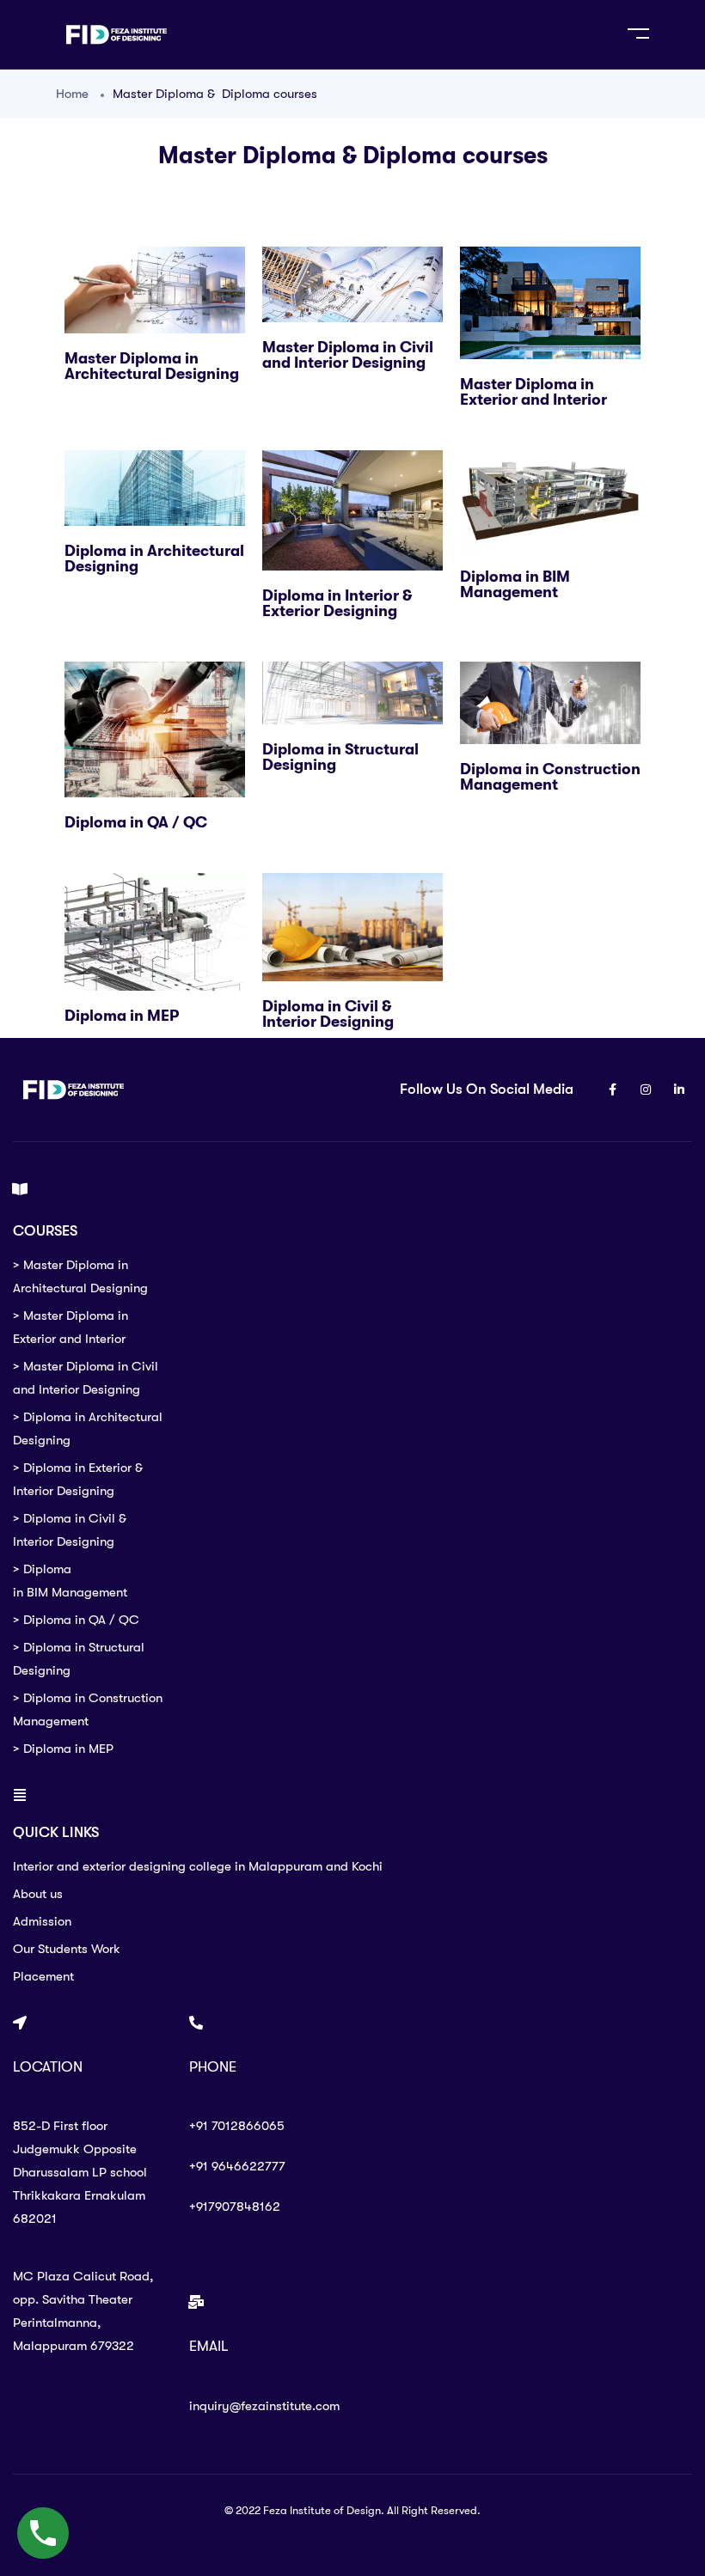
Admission (42, 1921)
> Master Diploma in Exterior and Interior (70, 1327)
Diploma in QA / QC (136, 822)
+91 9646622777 (237, 2166)
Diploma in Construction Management (550, 777)
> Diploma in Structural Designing (79, 1659)
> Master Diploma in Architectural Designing (80, 1276)
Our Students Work (67, 1949)
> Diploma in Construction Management (88, 1709)
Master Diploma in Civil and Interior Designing (348, 355)
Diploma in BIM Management (515, 584)
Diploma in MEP (122, 1016)
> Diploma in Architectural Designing (88, 1428)
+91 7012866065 (237, 2126)
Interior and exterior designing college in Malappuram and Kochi (198, 1866)
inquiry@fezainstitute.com (264, 2406)
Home (72, 94)
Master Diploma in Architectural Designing (152, 366)
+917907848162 (235, 2207)
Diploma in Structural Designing (340, 757)
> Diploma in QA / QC (76, 1620)
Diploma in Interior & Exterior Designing (337, 603)
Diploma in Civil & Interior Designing (328, 1014)
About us (38, 1894)
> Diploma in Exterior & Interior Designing (78, 1479)
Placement (43, 1976)
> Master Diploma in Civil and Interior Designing (86, 1378)
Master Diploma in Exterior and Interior (533, 392)
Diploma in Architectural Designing (154, 559)
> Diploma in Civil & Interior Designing (70, 1530)
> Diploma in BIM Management (70, 1581)
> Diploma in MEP (63, 1749)
